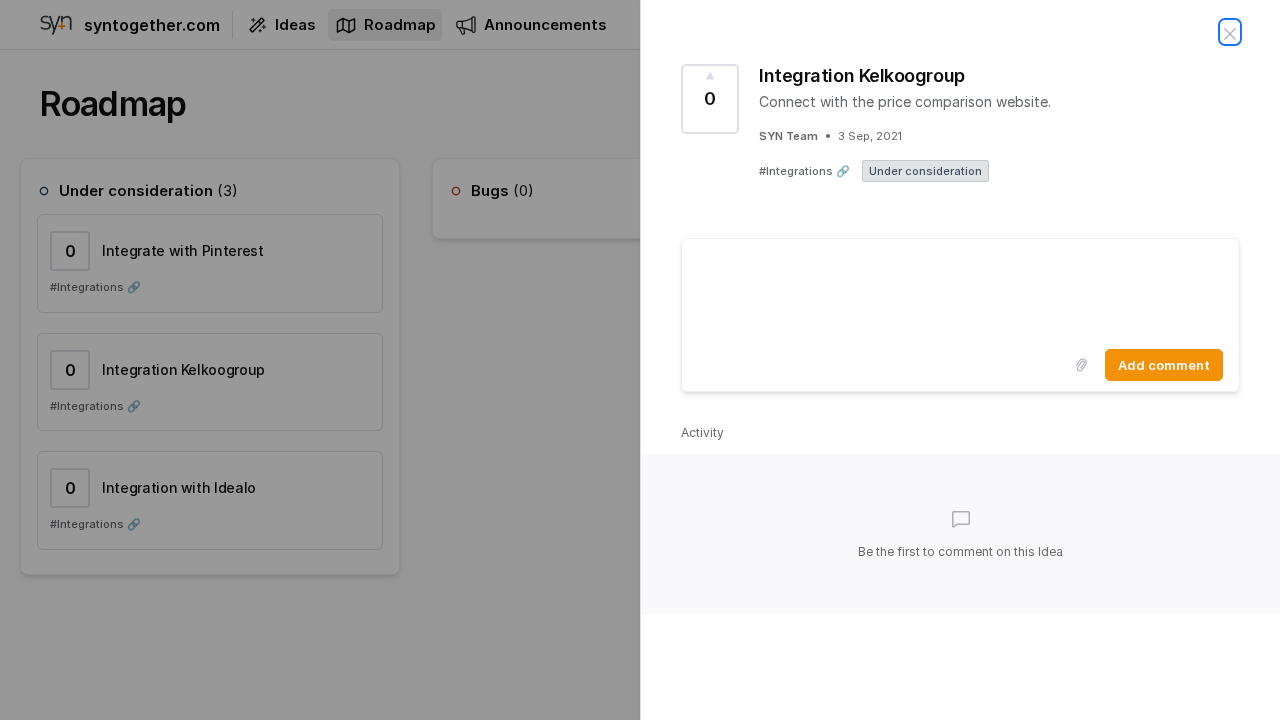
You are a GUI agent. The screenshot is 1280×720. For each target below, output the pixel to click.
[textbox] (960, 290)
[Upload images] (1081, 365)
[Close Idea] (1230, 32)
